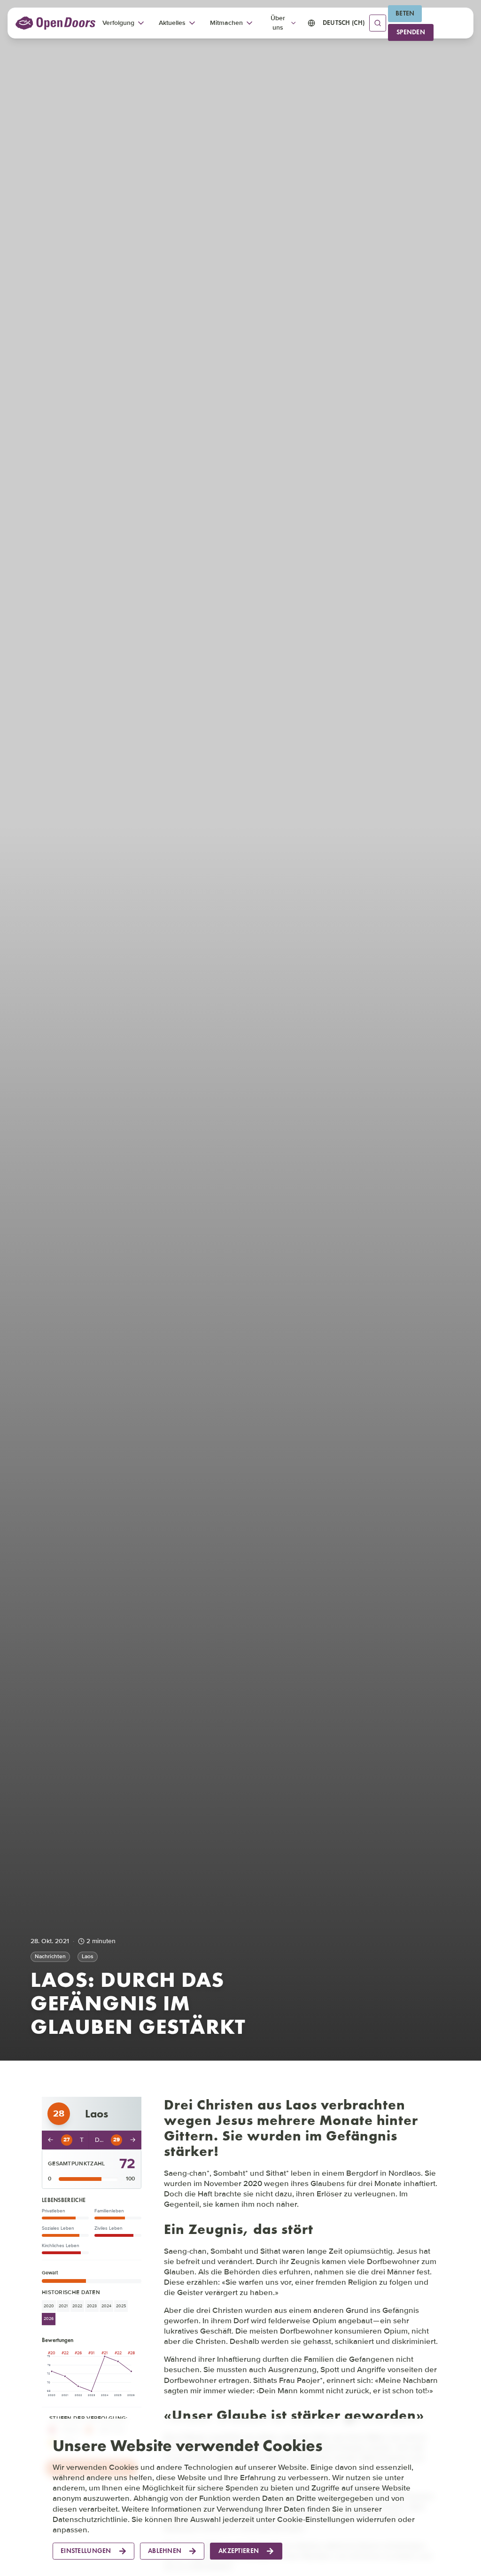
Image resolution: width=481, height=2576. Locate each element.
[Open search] (378, 23)
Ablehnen (165, 2551)
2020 (49, 2306)
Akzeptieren (239, 2551)
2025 (121, 2306)
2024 (106, 2306)
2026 (49, 2319)
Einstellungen (86, 2551)
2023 (92, 2306)
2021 (63, 2306)
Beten (405, 13)
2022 (77, 2306)
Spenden (411, 32)
